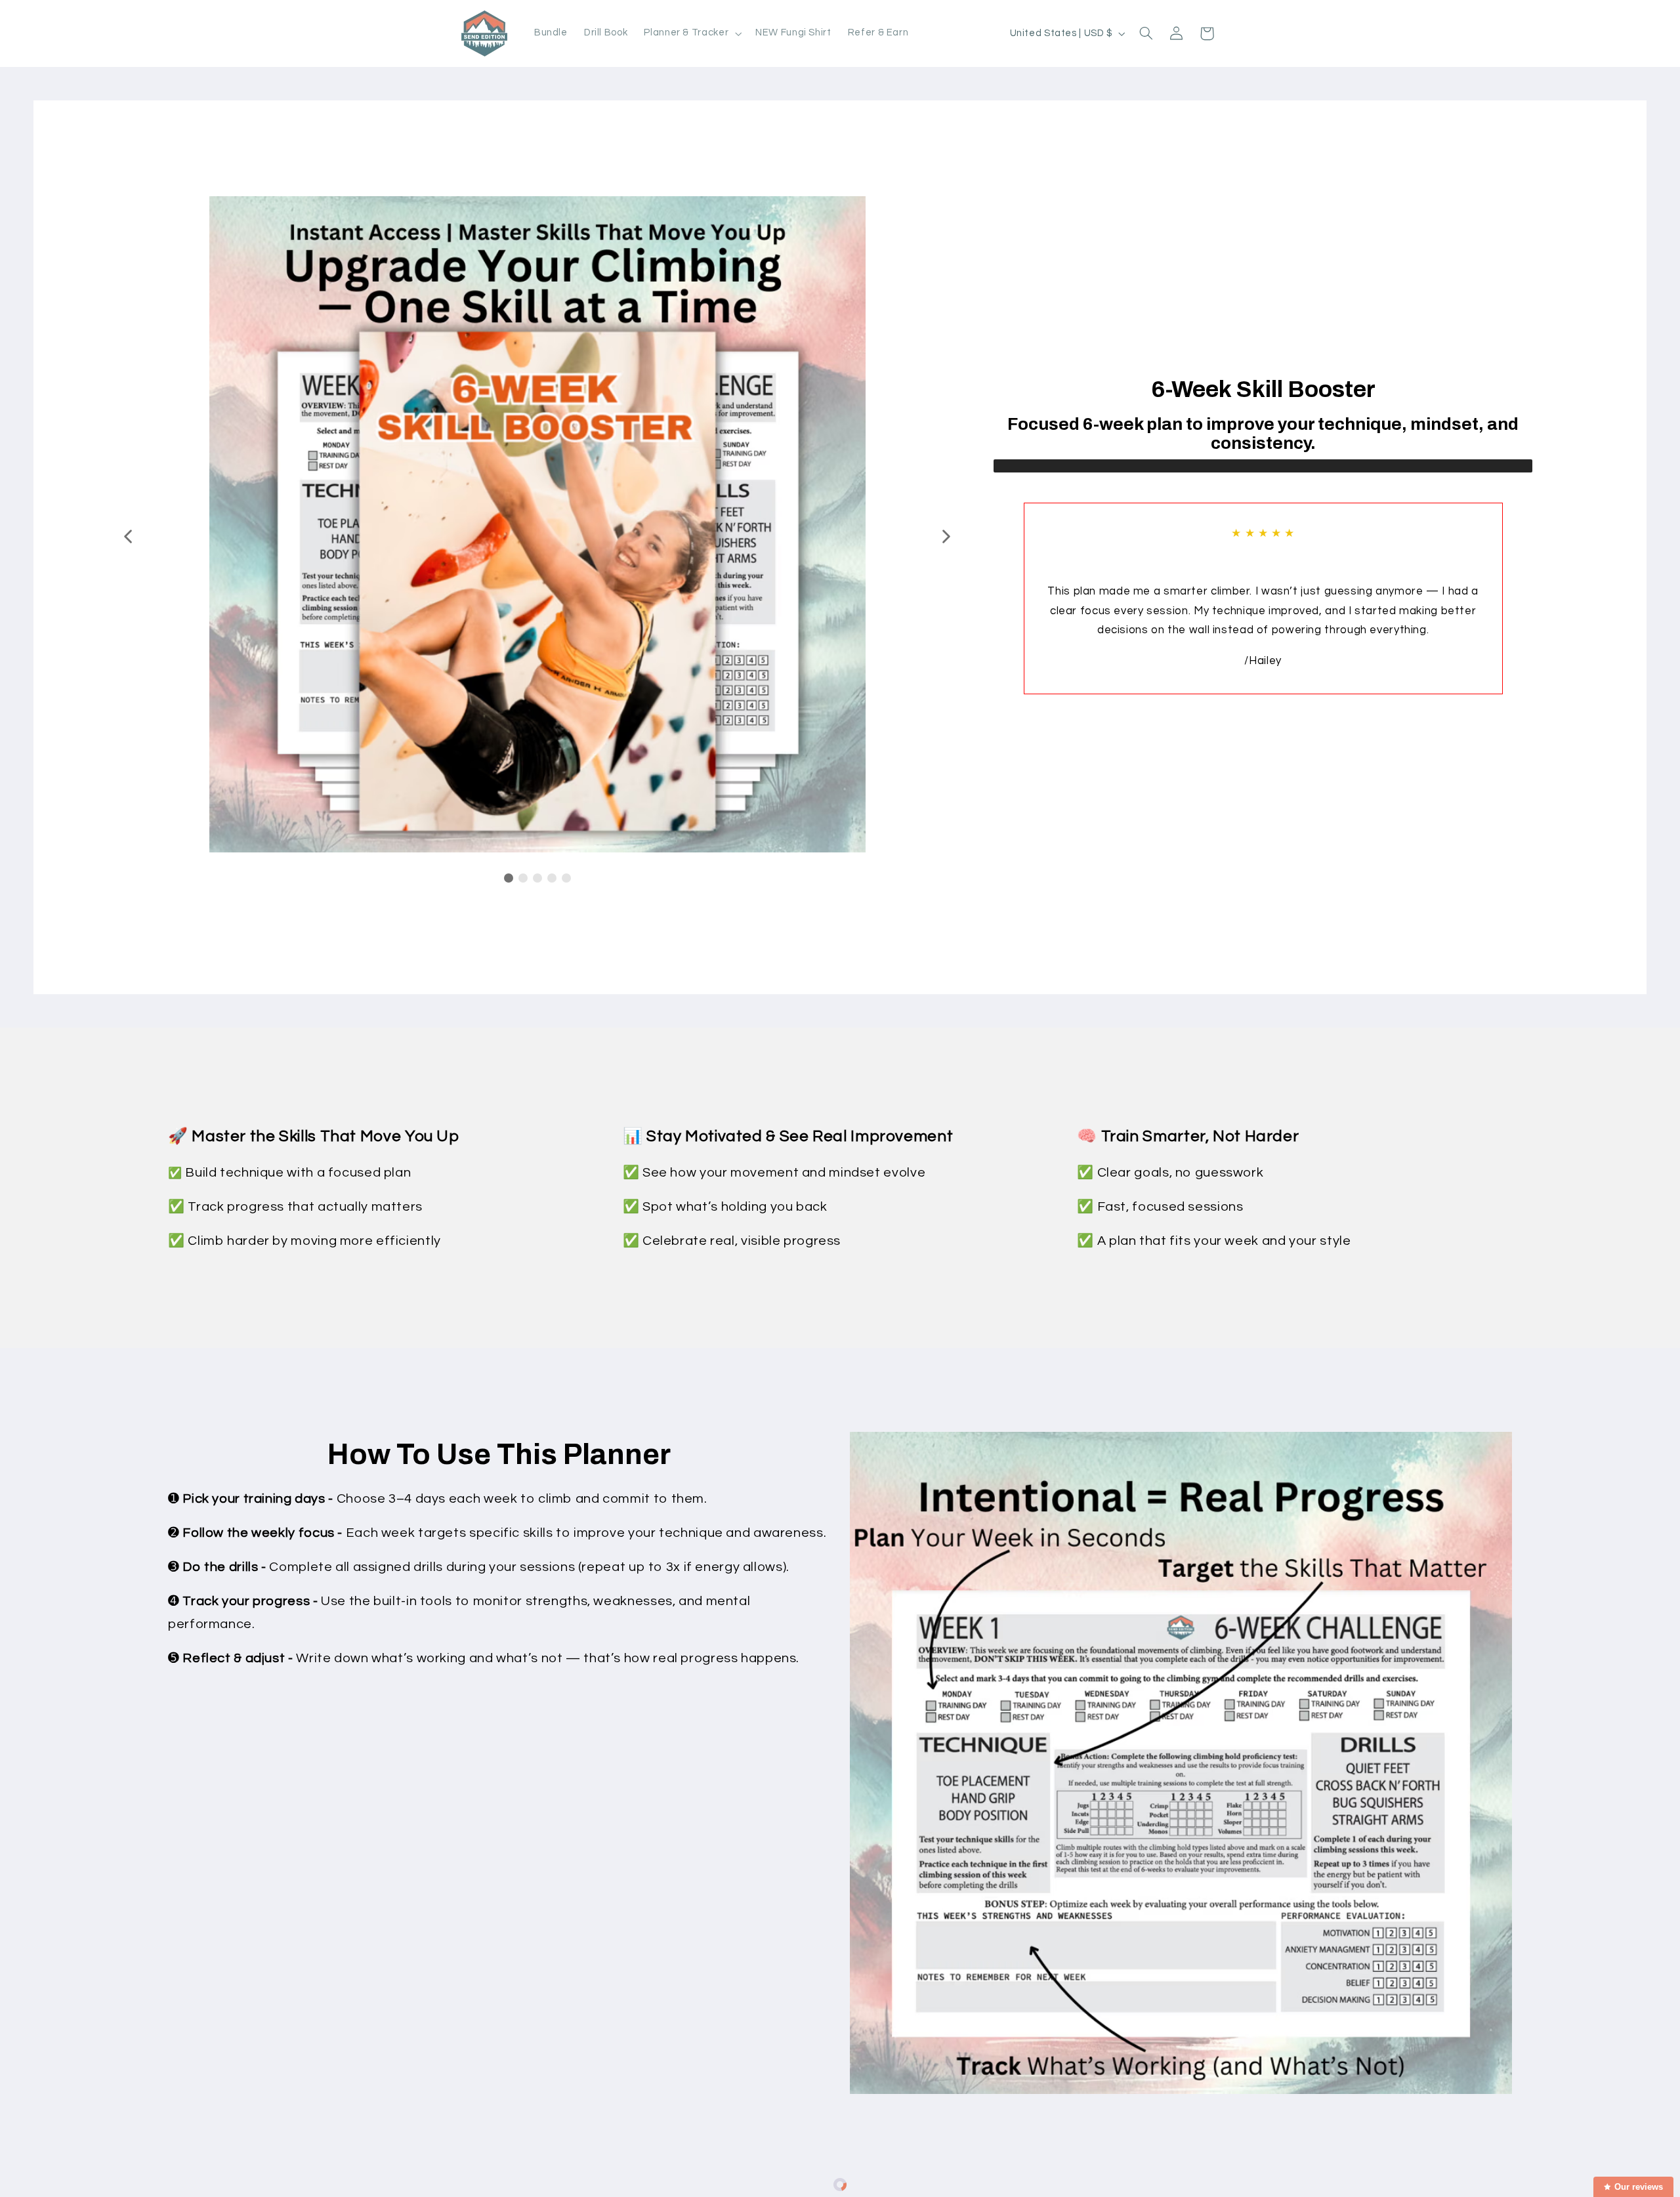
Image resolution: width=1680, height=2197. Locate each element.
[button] (692, 33)
